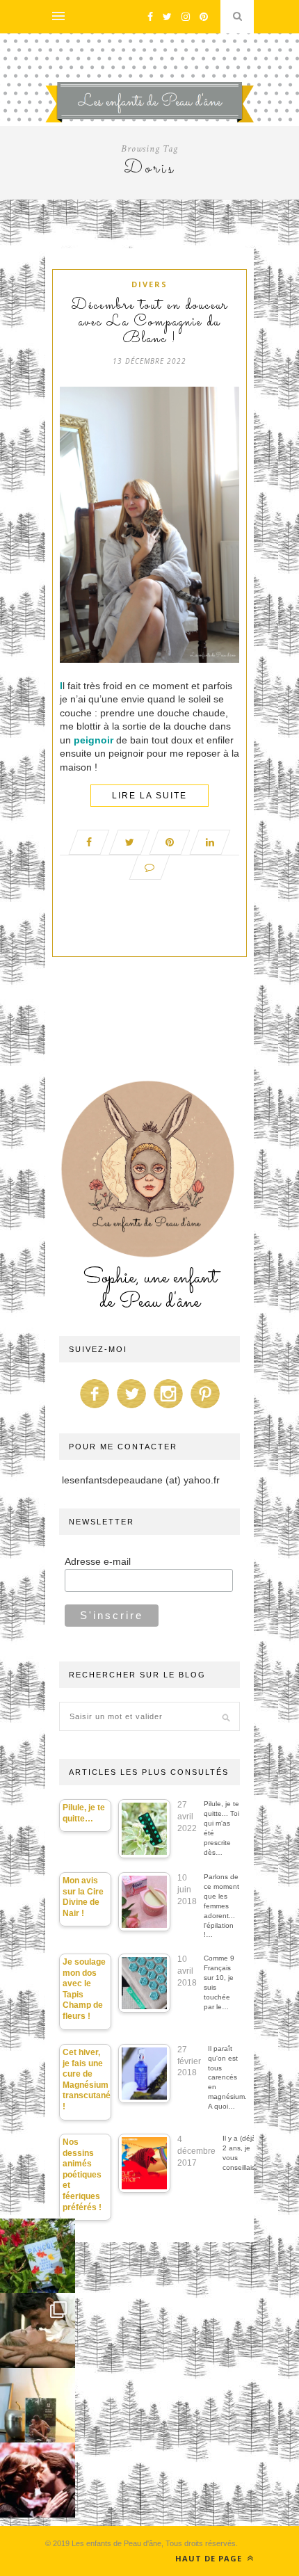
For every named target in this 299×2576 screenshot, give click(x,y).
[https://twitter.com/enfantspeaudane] (131, 1408)
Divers (149, 284)
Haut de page (210, 2558)
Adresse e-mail (98, 1561)
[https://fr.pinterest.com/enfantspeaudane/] (205, 1408)
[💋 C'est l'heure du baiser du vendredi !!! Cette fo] (38, 2480)
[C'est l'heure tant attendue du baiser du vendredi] (38, 2331)
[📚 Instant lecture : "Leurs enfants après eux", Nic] (38, 2406)
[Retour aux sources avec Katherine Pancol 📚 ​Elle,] (38, 2256)
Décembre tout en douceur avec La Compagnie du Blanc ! (149, 323)
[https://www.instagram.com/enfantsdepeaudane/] (168, 1408)
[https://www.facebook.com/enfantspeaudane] (95, 1408)
